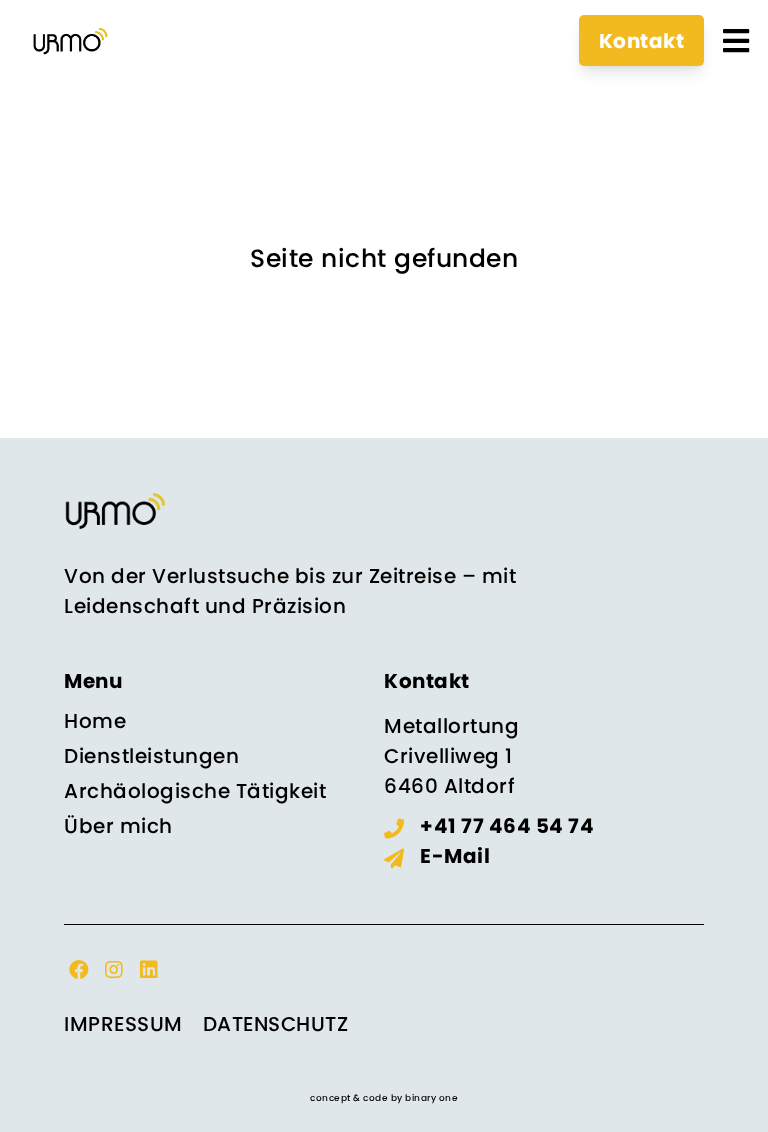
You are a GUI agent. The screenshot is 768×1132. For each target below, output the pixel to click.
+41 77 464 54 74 (507, 826)
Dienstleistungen (151, 756)
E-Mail (455, 856)
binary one (431, 1098)
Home (95, 721)
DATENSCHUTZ (276, 1024)
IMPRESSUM (123, 1024)
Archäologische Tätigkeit (195, 791)
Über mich (118, 826)
